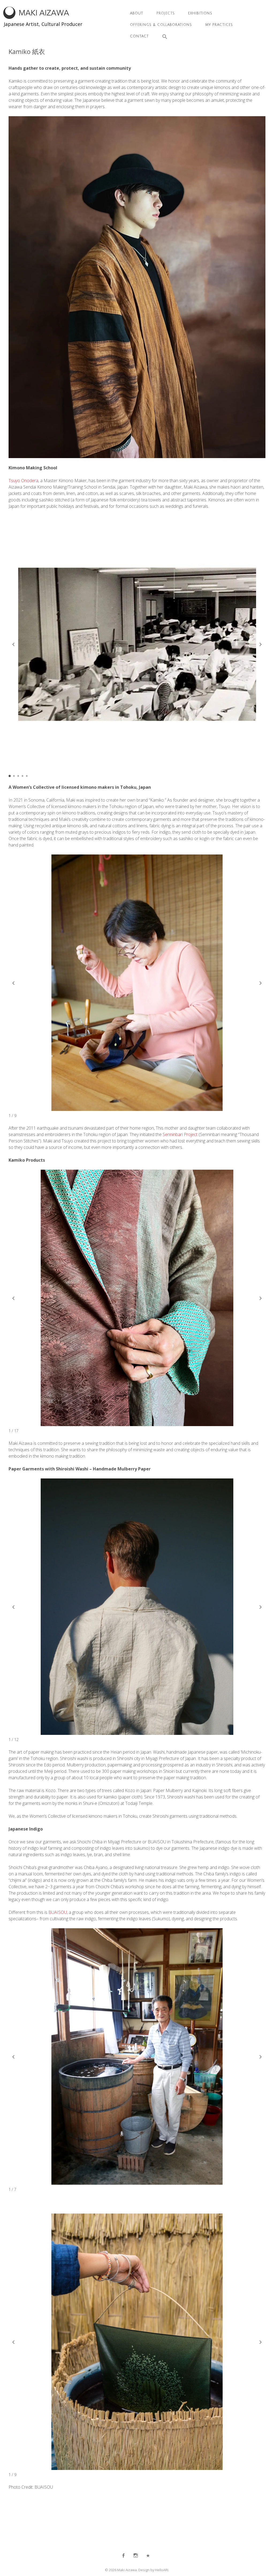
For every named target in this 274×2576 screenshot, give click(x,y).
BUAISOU (58, 1912)
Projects (166, 13)
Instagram (136, 2555)
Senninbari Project (180, 1134)
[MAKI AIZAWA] (36, 17)
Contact (139, 36)
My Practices (219, 25)
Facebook (123, 2555)
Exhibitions (200, 13)
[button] (161, 37)
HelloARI (162, 2570)
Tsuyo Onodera (23, 481)
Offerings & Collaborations (161, 25)
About (137, 13)
